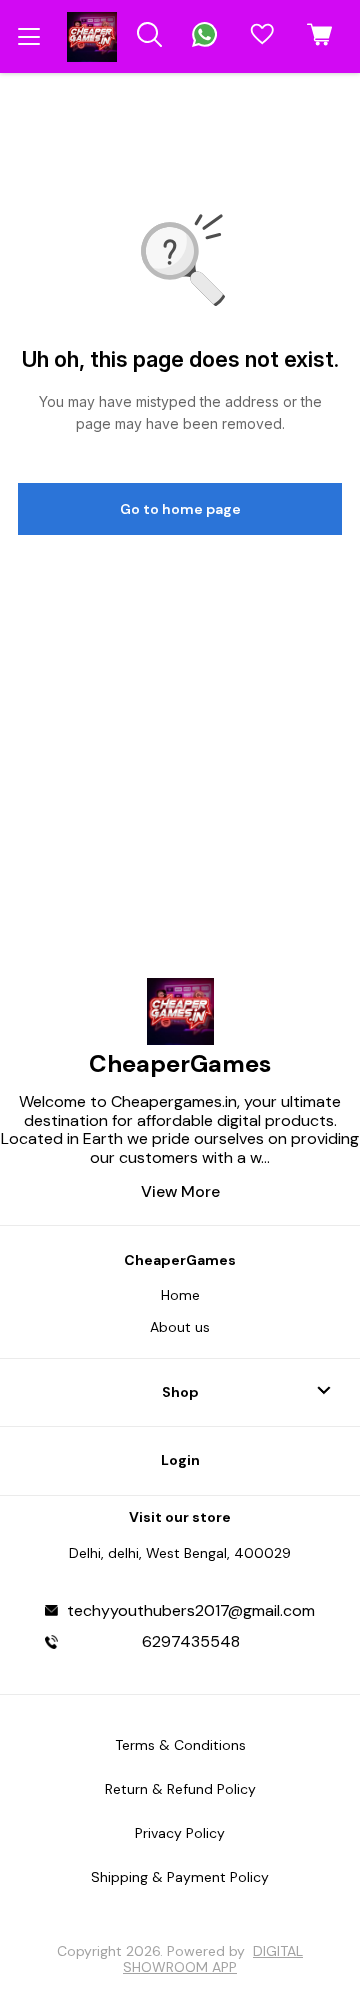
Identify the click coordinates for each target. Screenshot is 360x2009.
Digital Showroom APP (213, 1959)
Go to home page (180, 509)
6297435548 (191, 1642)
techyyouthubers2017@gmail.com (191, 1611)
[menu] (29, 37)
